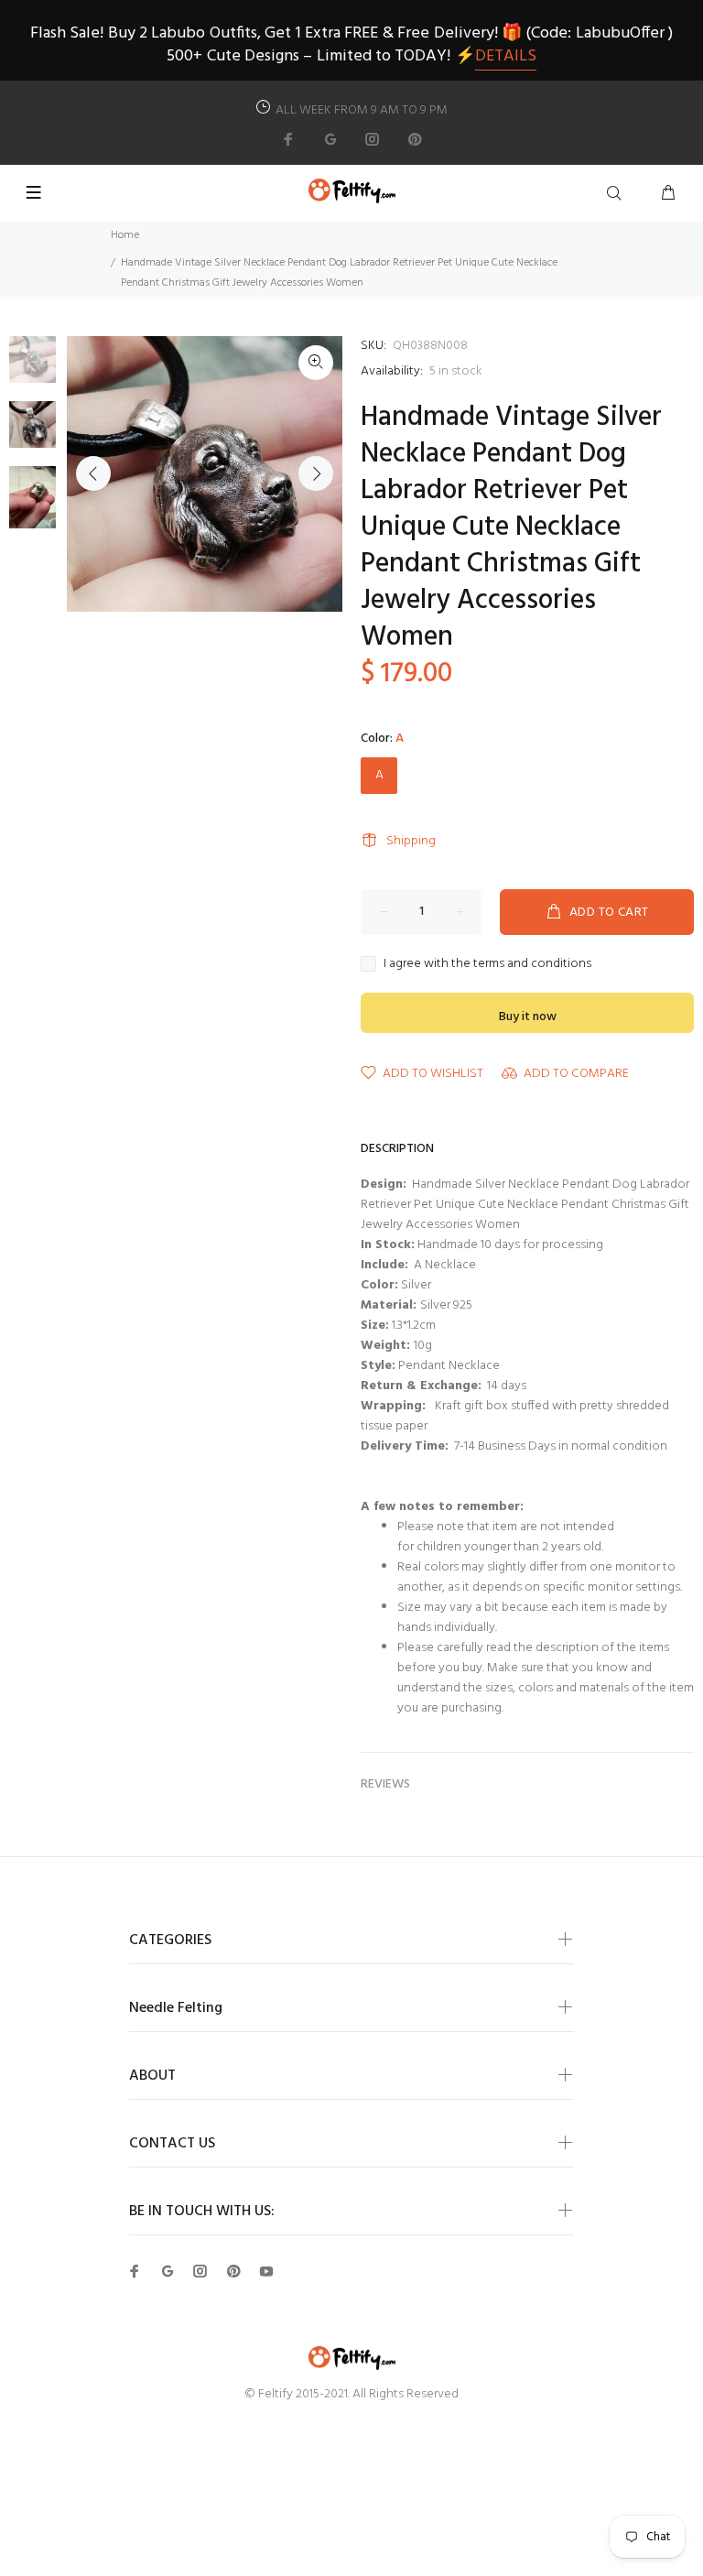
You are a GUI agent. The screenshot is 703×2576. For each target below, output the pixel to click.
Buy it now (528, 1017)
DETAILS (506, 56)
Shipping (411, 841)
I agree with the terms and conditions (487, 964)
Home (125, 235)
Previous (93, 473)
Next (316, 473)
